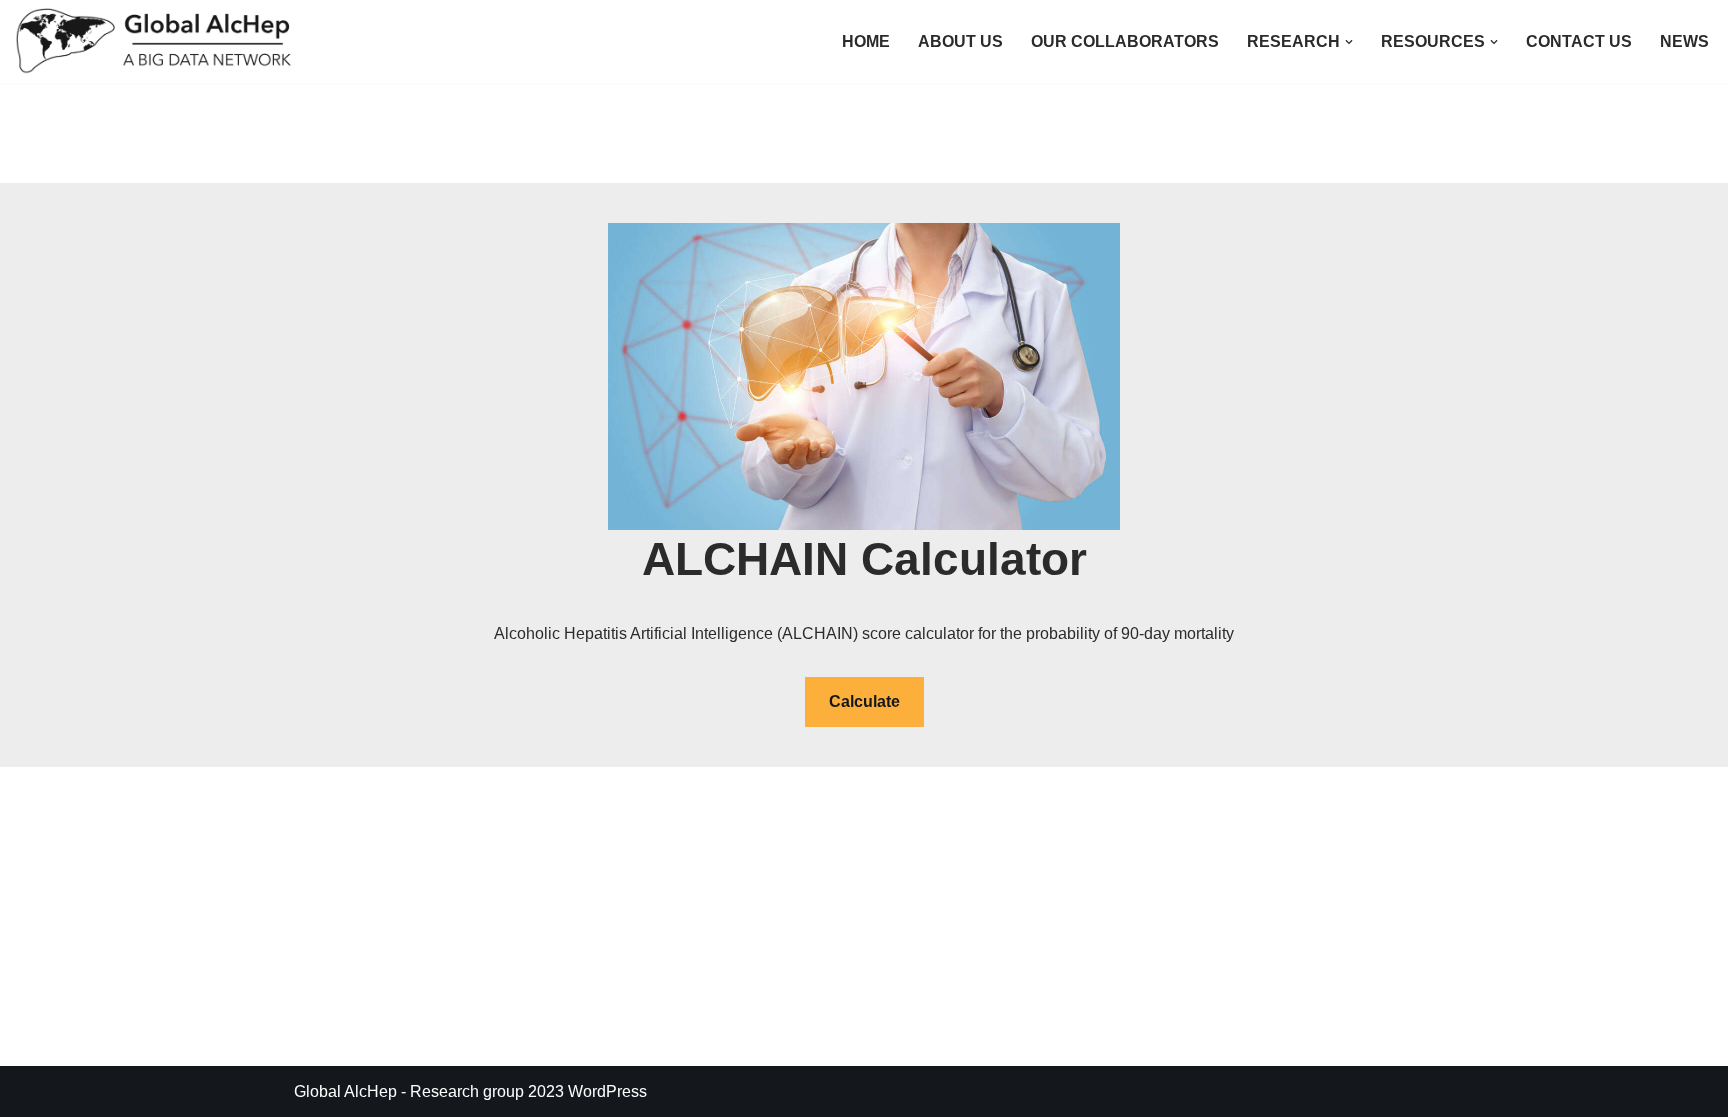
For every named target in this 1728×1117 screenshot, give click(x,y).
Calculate (864, 701)
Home (866, 41)
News (1684, 41)
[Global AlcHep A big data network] (160, 41)
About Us (960, 41)
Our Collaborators (1125, 41)
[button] (1349, 42)
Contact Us (1579, 41)
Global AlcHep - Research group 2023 (429, 1091)
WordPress (607, 1091)
